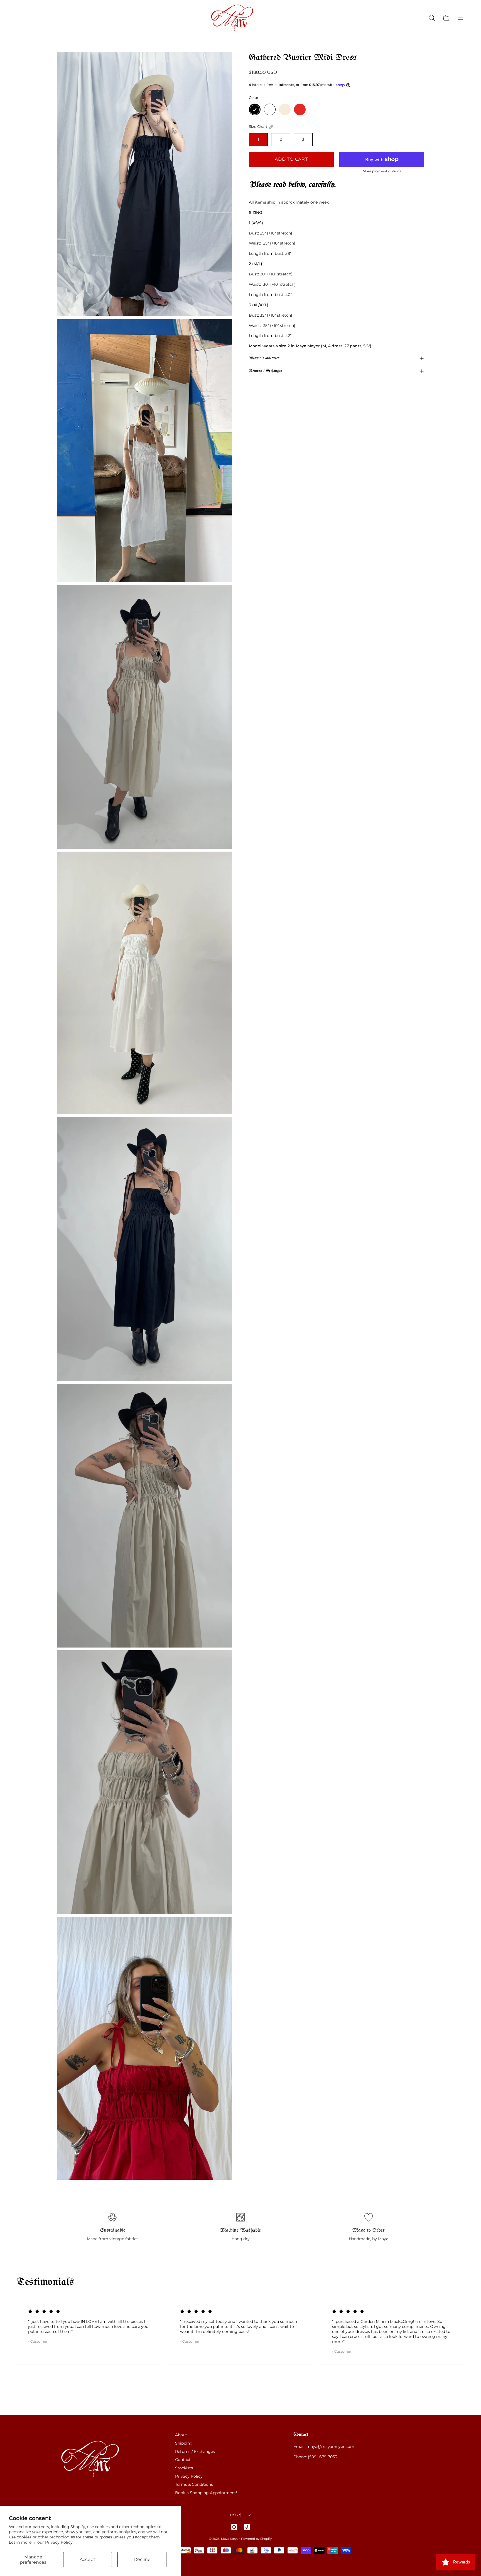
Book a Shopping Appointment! (206, 2493)
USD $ (236, 2515)
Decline (142, 2559)
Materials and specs (264, 358)
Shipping (184, 2443)
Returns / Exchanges (265, 371)
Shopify (266, 2539)
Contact (183, 2460)
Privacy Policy (59, 2542)
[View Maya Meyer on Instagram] (234, 2527)
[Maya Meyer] (240, 18)
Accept (88, 2559)
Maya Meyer (230, 2539)
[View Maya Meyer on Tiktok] (247, 2527)
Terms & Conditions (194, 2484)
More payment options (382, 171)
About (181, 2435)
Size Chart (258, 127)
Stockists (184, 2468)
